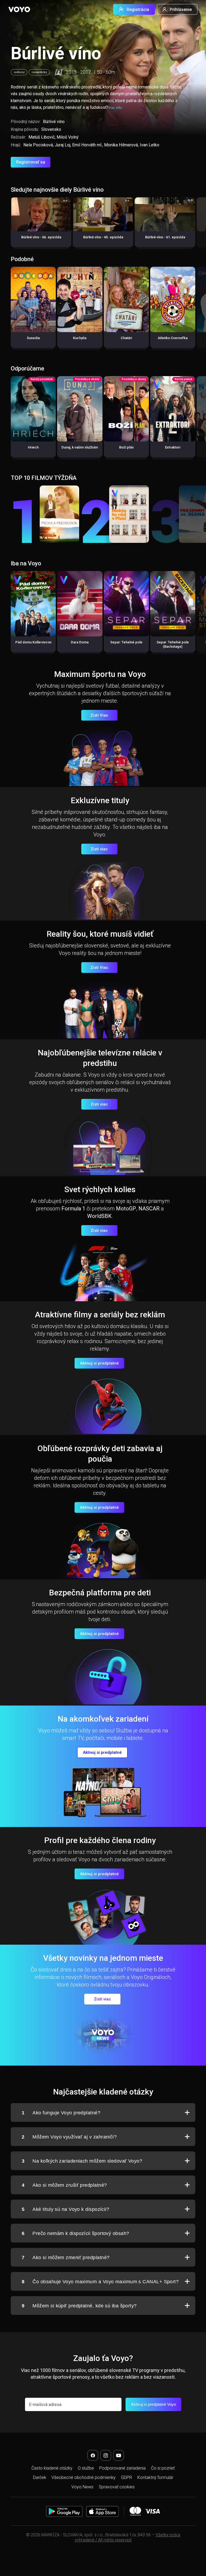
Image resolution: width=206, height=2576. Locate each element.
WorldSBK (99, 1216)
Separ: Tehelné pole (126, 642)
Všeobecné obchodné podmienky (84, 2477)
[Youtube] (119, 2455)
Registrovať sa (31, 162)
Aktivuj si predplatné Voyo (153, 2404)
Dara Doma (80, 642)
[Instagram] (106, 2455)
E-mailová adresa (45, 2405)
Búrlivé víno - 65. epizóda (103, 237)
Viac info (115, 108)
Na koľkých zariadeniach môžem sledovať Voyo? (82, 2161)
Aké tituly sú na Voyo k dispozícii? (65, 2209)
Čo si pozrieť (163, 2468)
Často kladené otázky (52, 2468)
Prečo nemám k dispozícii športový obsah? (75, 2233)
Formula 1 (73, 1209)
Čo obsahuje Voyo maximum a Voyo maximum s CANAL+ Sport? (100, 2282)
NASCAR (149, 1209)
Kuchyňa (80, 338)
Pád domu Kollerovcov (33, 642)
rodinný (19, 72)
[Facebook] (93, 2455)
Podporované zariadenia (122, 2468)
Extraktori (173, 447)
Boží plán (126, 447)
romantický (39, 72)
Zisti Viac (99, 715)
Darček (40, 2477)
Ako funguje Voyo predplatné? (61, 2113)
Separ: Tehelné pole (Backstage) (173, 644)
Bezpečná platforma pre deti (100, 1593)
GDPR (126, 2477)
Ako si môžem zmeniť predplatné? (66, 2258)
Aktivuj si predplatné (99, 1363)
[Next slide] (196, 225)
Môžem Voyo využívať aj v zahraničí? (69, 2137)
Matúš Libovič (42, 137)
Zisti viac (99, 849)
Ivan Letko (150, 145)
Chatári (126, 338)
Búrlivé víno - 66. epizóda (41, 237)
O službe (86, 2468)
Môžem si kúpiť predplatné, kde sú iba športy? (79, 2306)
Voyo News (82, 2487)
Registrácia (138, 10)
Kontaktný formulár (155, 2477)
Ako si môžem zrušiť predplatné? (64, 2185)
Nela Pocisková (38, 145)
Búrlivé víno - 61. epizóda (165, 237)
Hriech (33, 447)
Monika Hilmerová (121, 145)
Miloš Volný (68, 137)
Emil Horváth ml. (87, 145)
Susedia (33, 338)
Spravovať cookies (117, 2487)
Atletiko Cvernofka (173, 338)
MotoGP (126, 1209)
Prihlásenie (181, 10)
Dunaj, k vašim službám (80, 447)
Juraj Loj (62, 145)
